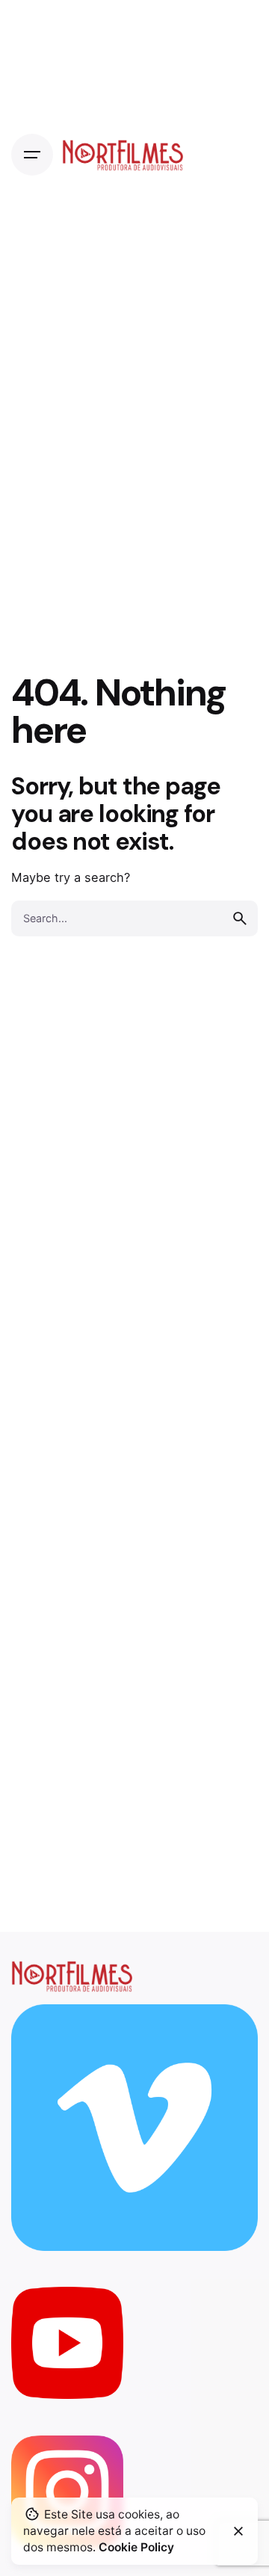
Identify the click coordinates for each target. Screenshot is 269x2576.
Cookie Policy (136, 2547)
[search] (240, 918)
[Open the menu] (32, 155)
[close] (238, 2531)
